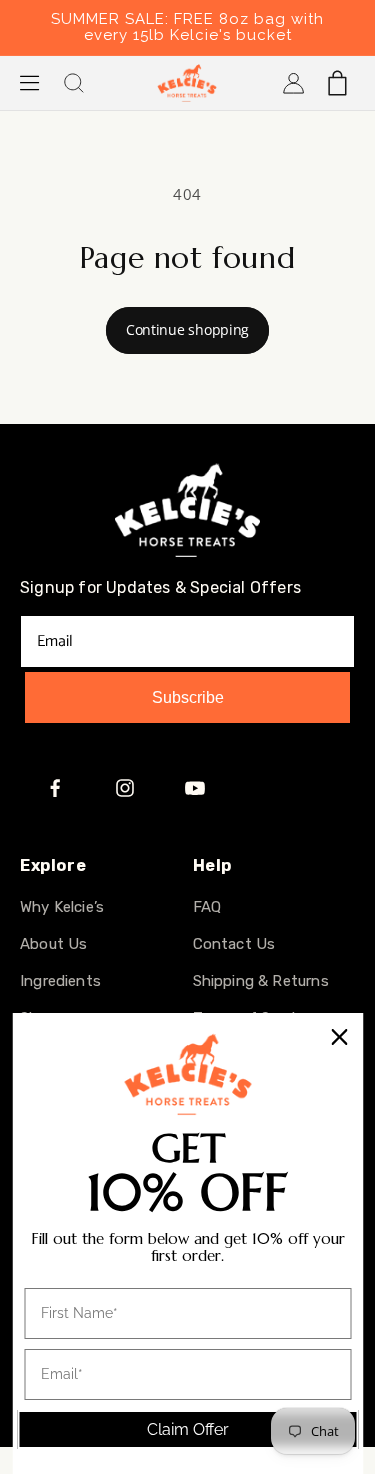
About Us (53, 944)
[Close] (339, 1037)
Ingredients (60, 981)
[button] (30, 83)
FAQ (207, 907)
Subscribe (188, 697)
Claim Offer (188, 1429)
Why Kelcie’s (62, 907)
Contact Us (234, 944)
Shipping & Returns (261, 981)
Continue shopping (187, 329)
